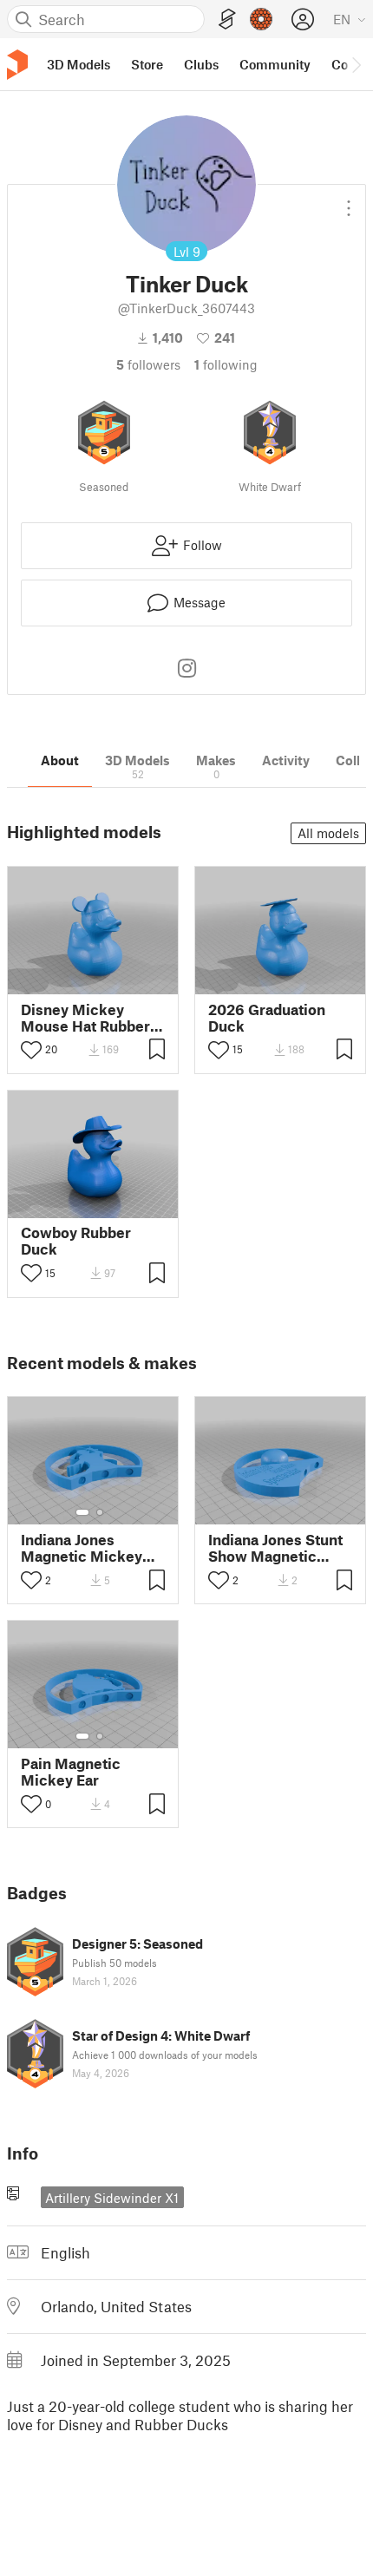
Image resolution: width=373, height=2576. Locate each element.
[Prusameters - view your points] (261, 19)
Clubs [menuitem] (201, 64)
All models (328, 833)
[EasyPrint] (227, 20)
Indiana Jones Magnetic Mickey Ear (82, 1548)
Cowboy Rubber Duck (76, 1241)
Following (226, 364)
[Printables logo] (17, 65)
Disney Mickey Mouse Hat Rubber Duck (85, 1018)
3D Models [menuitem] (79, 64)
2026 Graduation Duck (267, 1018)
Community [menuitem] (275, 64)
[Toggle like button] (31, 1050)
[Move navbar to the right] (356, 64)
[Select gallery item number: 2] (100, 1512)
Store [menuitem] (147, 64)
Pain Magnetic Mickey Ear (71, 1772)
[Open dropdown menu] (349, 201)
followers (148, 364)
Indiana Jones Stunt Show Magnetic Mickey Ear (275, 1548)
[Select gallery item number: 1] (82, 1512)
